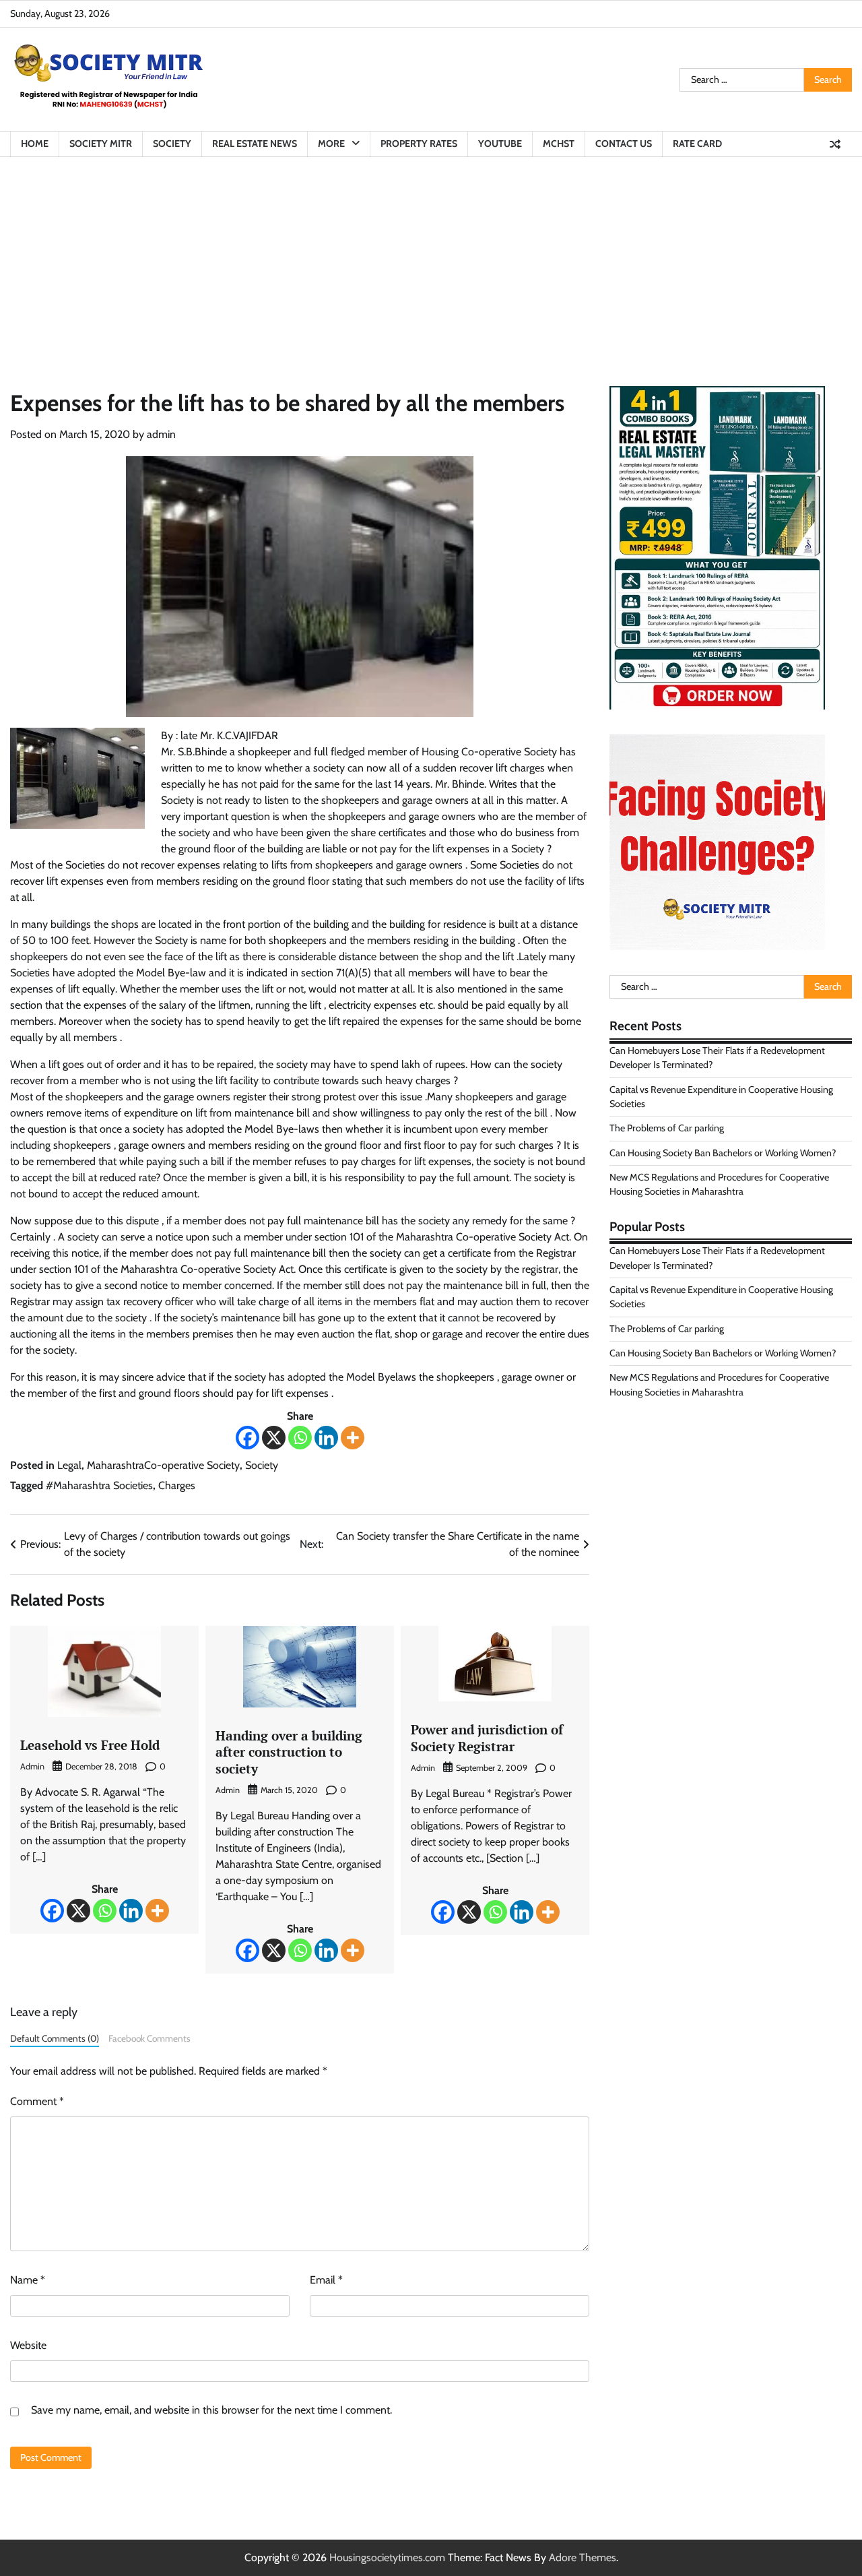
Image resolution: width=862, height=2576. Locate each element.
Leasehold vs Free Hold (90, 1745)
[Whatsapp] (300, 1438)
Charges (177, 1485)
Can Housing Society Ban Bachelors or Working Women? (723, 1153)
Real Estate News (255, 144)
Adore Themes (583, 2557)
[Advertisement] (431, 258)
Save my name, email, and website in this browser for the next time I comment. (211, 2410)
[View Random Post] (835, 144)
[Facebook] (247, 1438)
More (331, 144)
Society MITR (101, 144)
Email (326, 2280)
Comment (37, 2101)
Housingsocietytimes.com (387, 2557)
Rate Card (697, 144)
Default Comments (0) (55, 2038)
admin (161, 434)
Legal (69, 1465)
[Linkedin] (326, 1438)
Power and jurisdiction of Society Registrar (487, 1738)
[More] (353, 1438)
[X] (274, 1438)
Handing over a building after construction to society (289, 1752)
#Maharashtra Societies (99, 1485)
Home (35, 144)
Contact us (624, 144)
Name (28, 2280)
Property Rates (419, 144)
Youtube (500, 144)
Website (28, 2345)
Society (172, 144)
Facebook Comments (150, 2038)
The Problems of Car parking (667, 1128)
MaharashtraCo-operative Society (163, 1465)
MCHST (559, 144)
